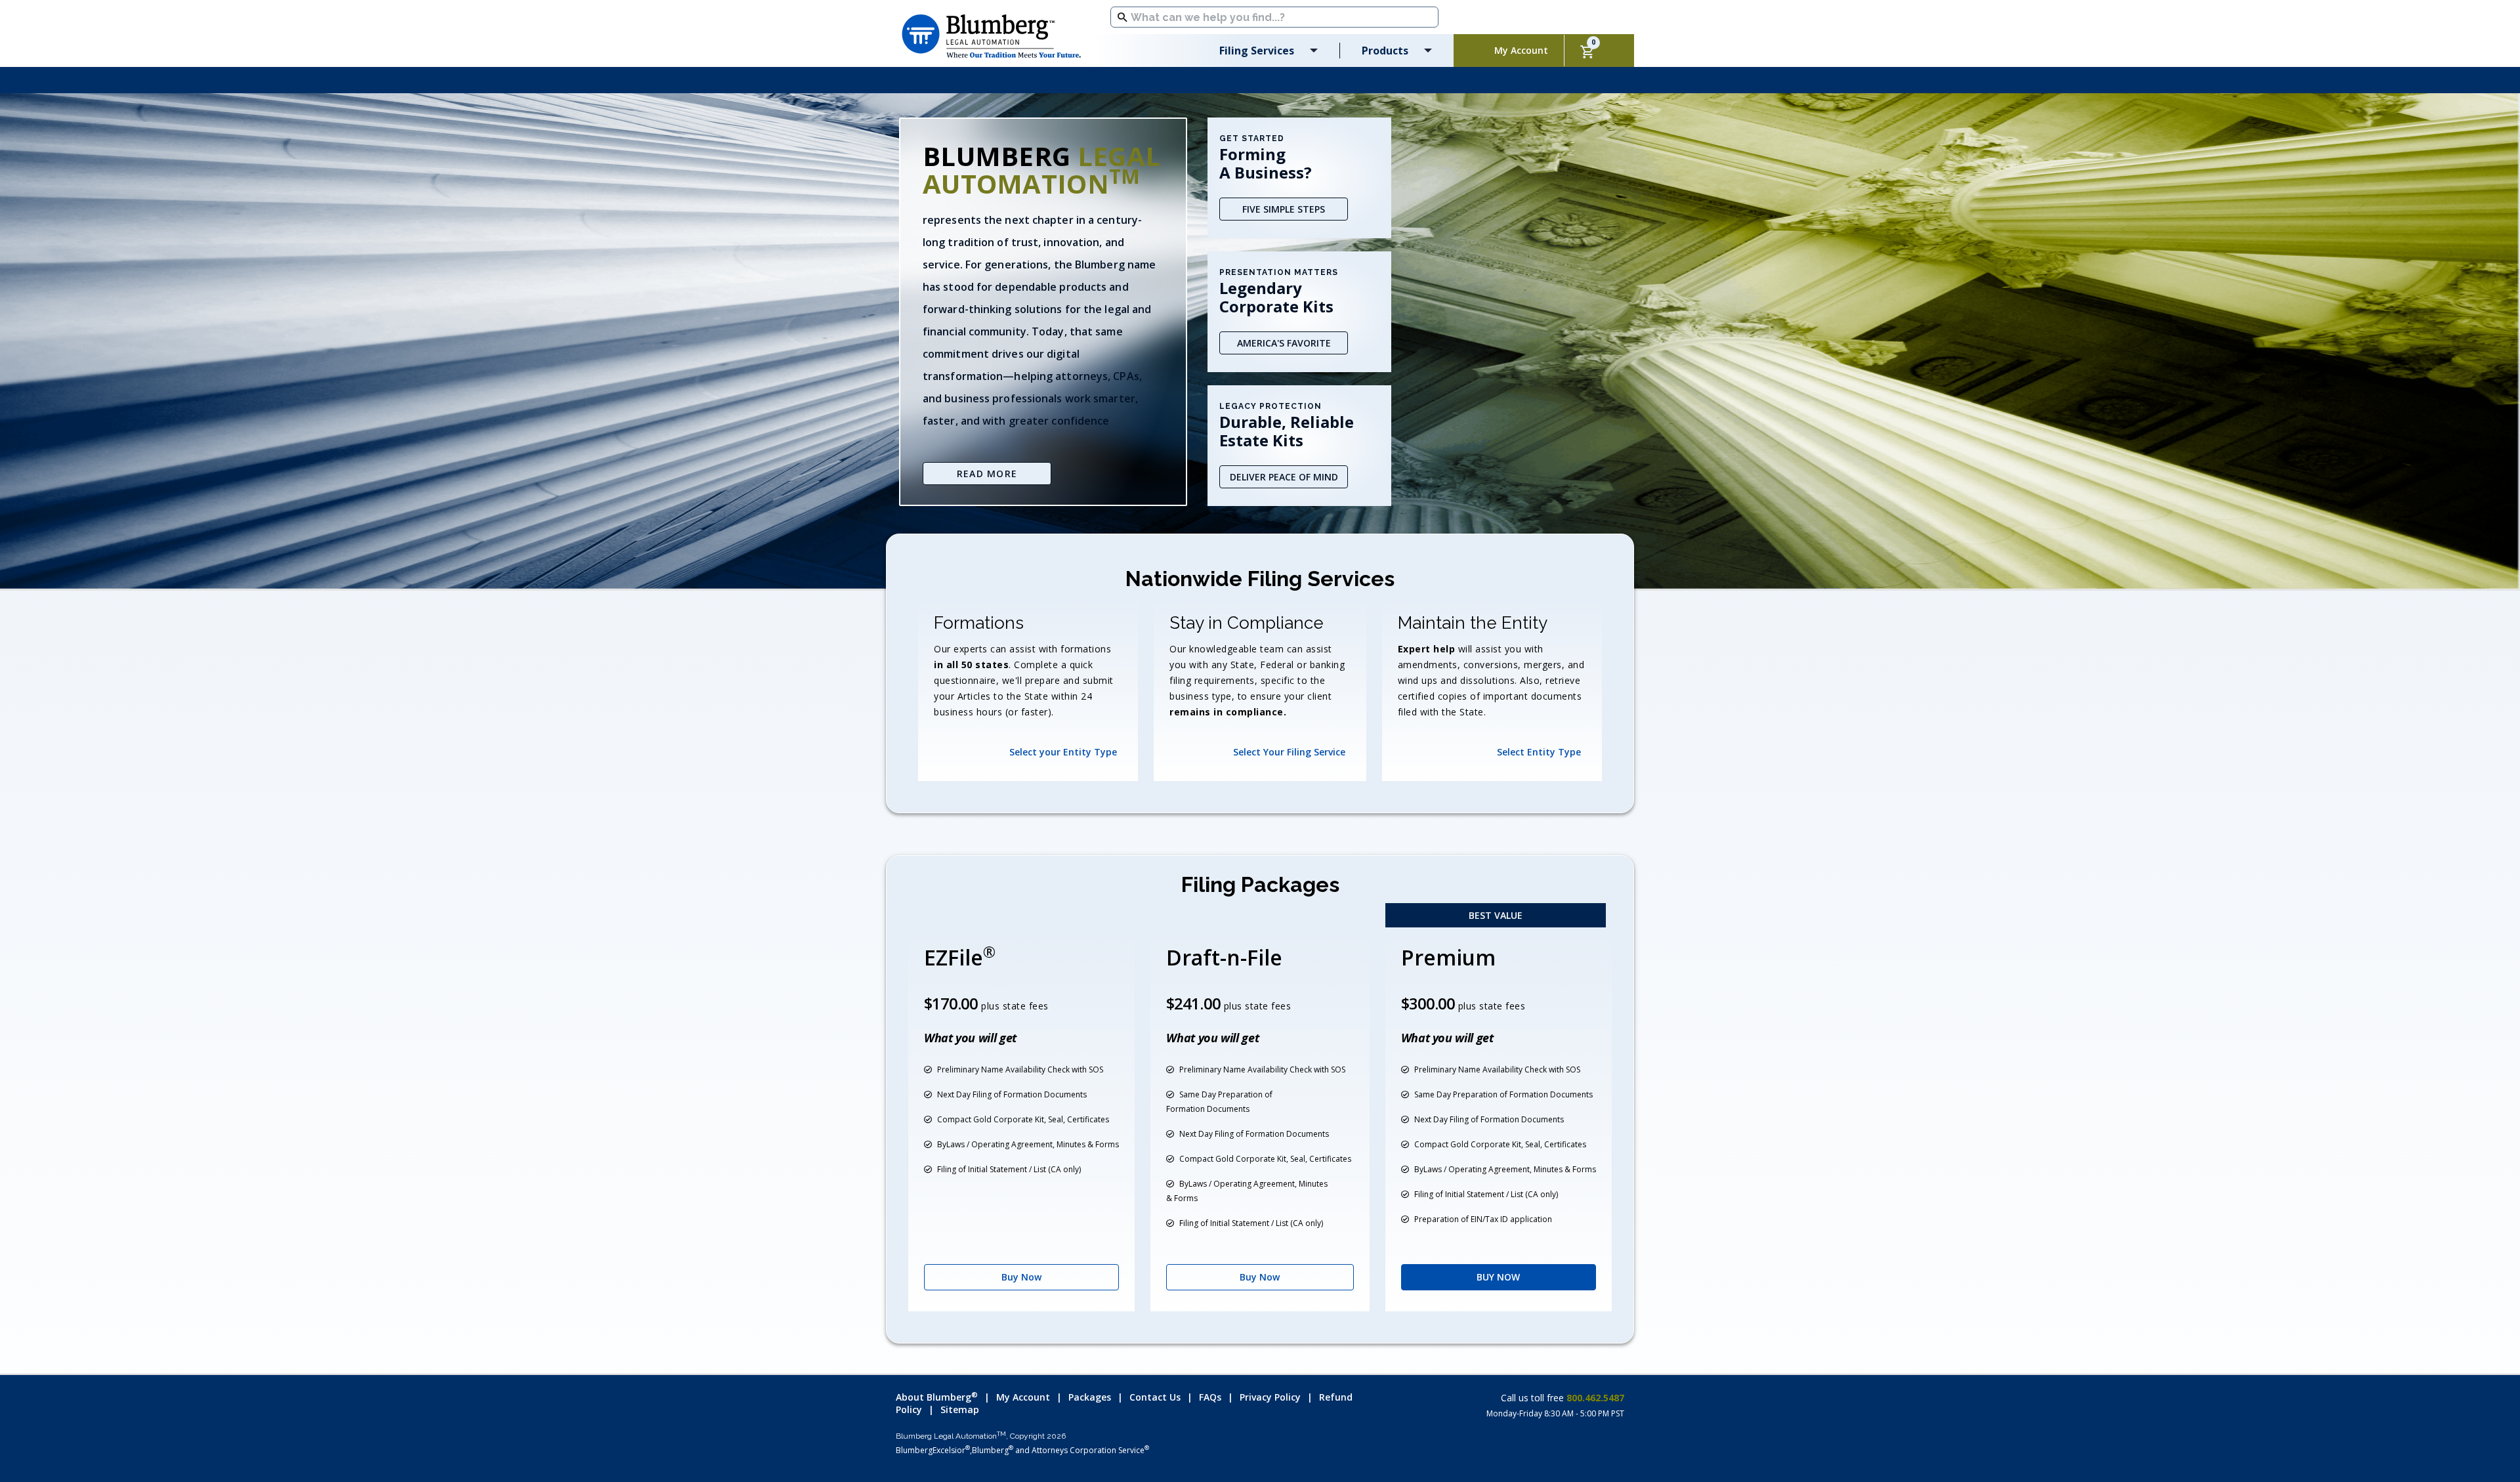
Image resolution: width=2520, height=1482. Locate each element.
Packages (1090, 1397)
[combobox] (1274, 17)
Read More (987, 474)
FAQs (1210, 1397)
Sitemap (960, 1409)
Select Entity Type (1539, 752)
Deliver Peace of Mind (1284, 477)
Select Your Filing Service (1289, 752)
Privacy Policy (1270, 1397)
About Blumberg (937, 1397)
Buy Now (1021, 1277)
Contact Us (1155, 1397)
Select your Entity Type (1063, 752)
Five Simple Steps (1284, 209)
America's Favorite (1284, 343)
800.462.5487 (1594, 1398)
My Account (1023, 1397)
